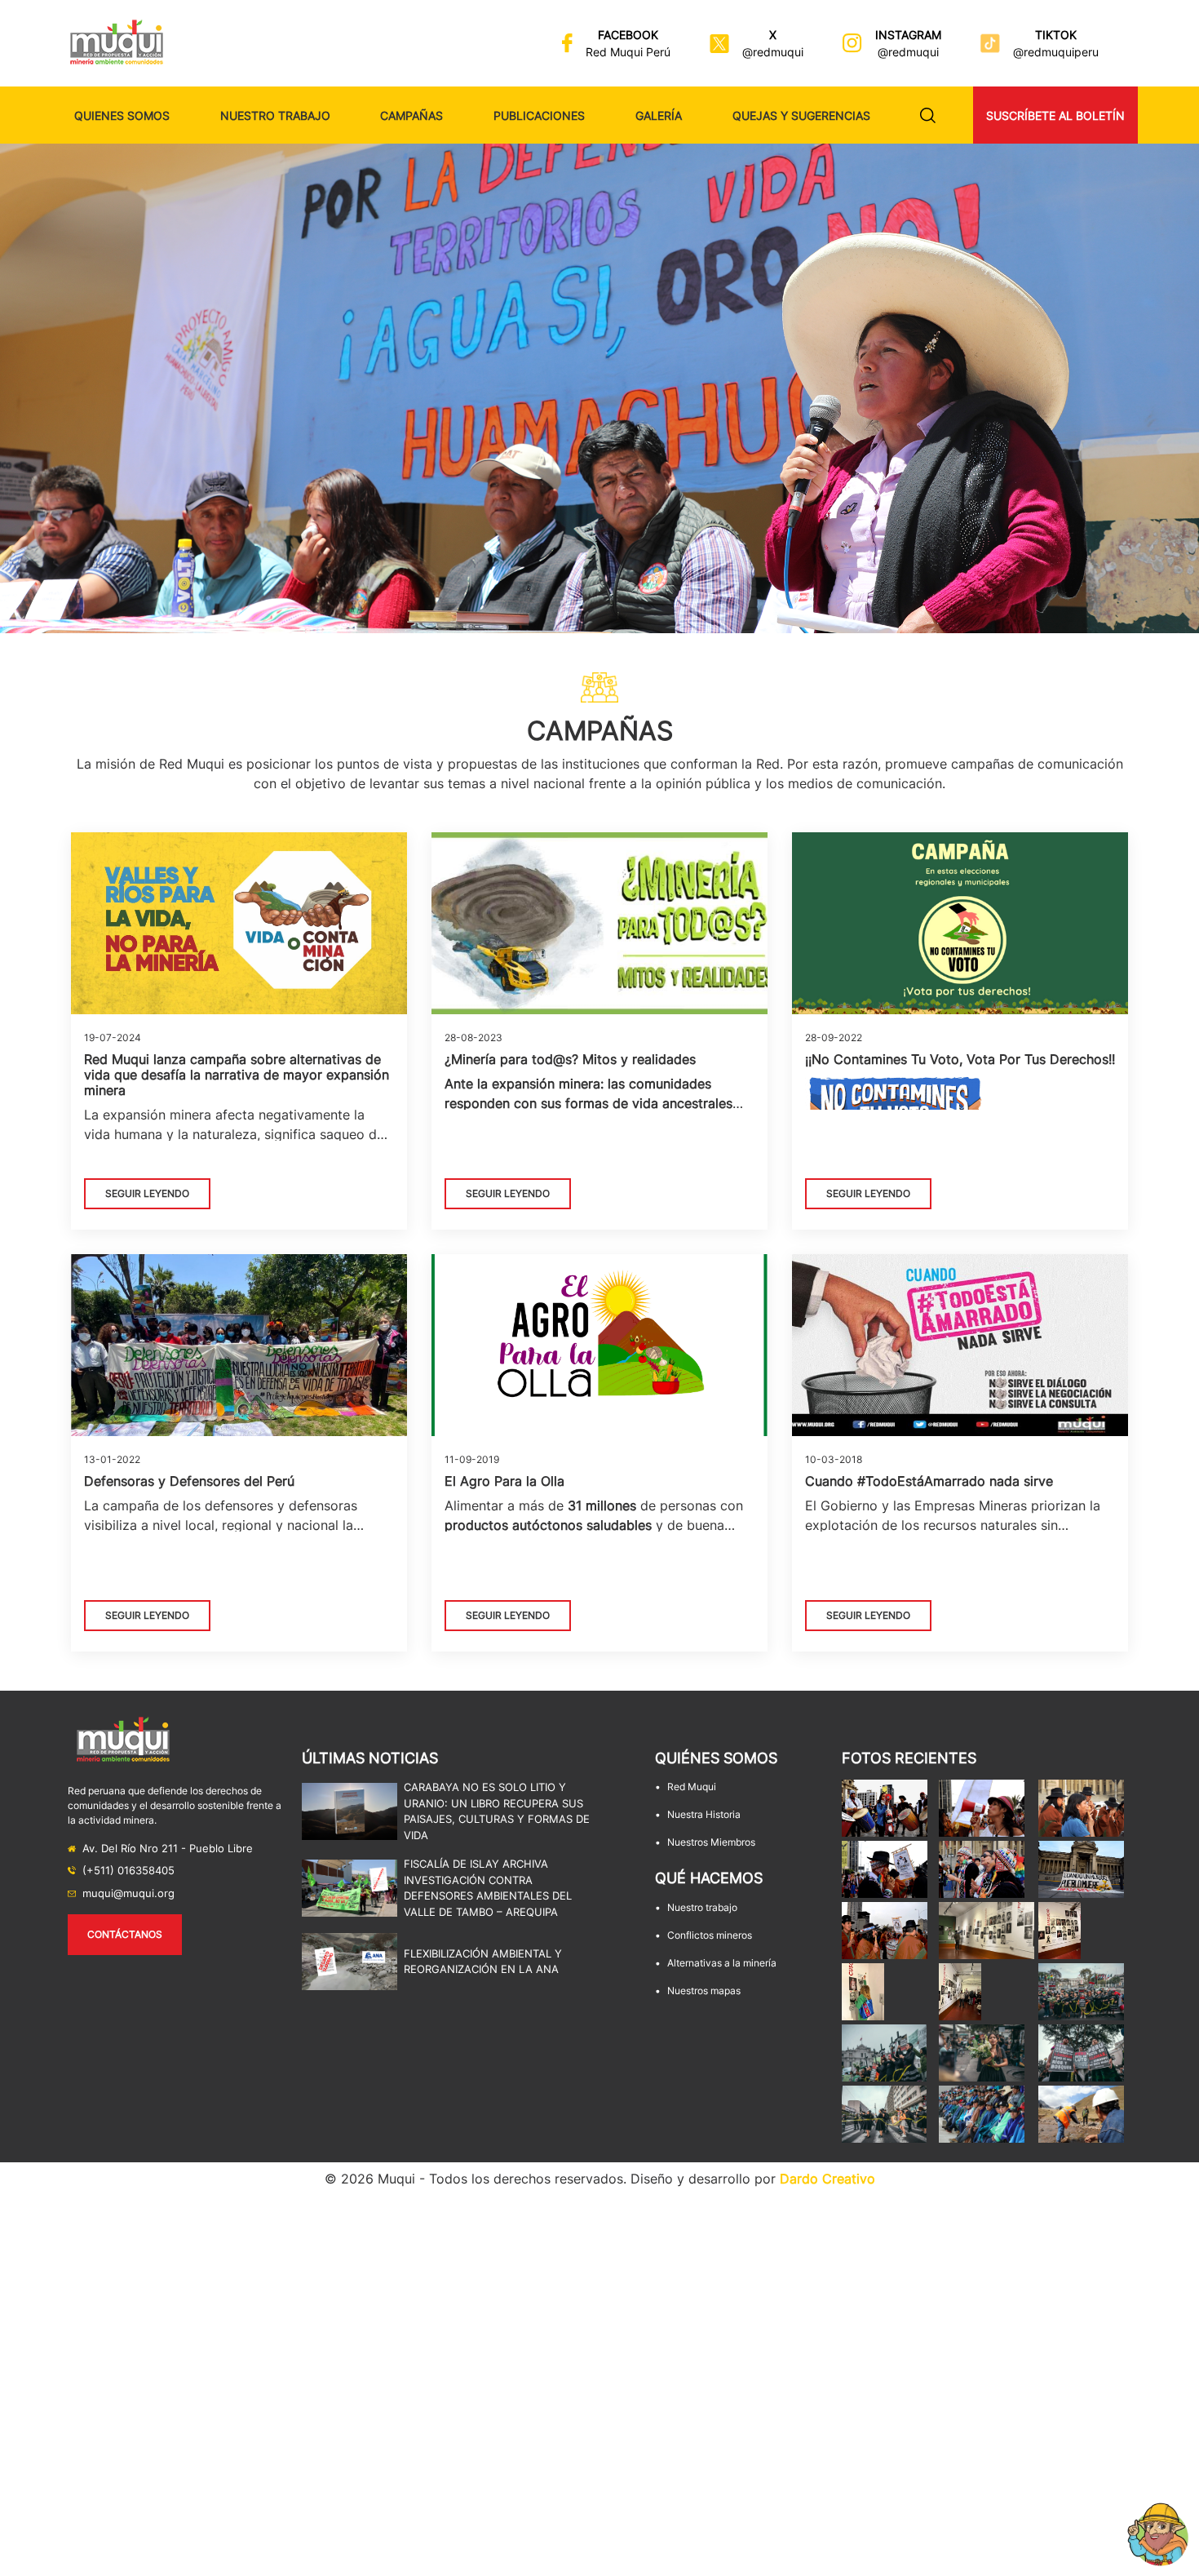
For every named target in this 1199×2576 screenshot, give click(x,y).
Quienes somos (122, 115)
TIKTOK (1056, 35)
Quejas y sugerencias (801, 115)
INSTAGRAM (908, 35)
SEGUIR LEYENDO (147, 1193)
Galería (659, 115)
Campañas (411, 115)
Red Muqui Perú (628, 52)
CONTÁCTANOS (125, 1934)
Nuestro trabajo (275, 115)
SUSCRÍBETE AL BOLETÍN (1055, 115)
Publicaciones (539, 115)
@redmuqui (773, 52)
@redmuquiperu (1056, 52)
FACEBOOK (628, 35)
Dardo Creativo (827, 2179)
